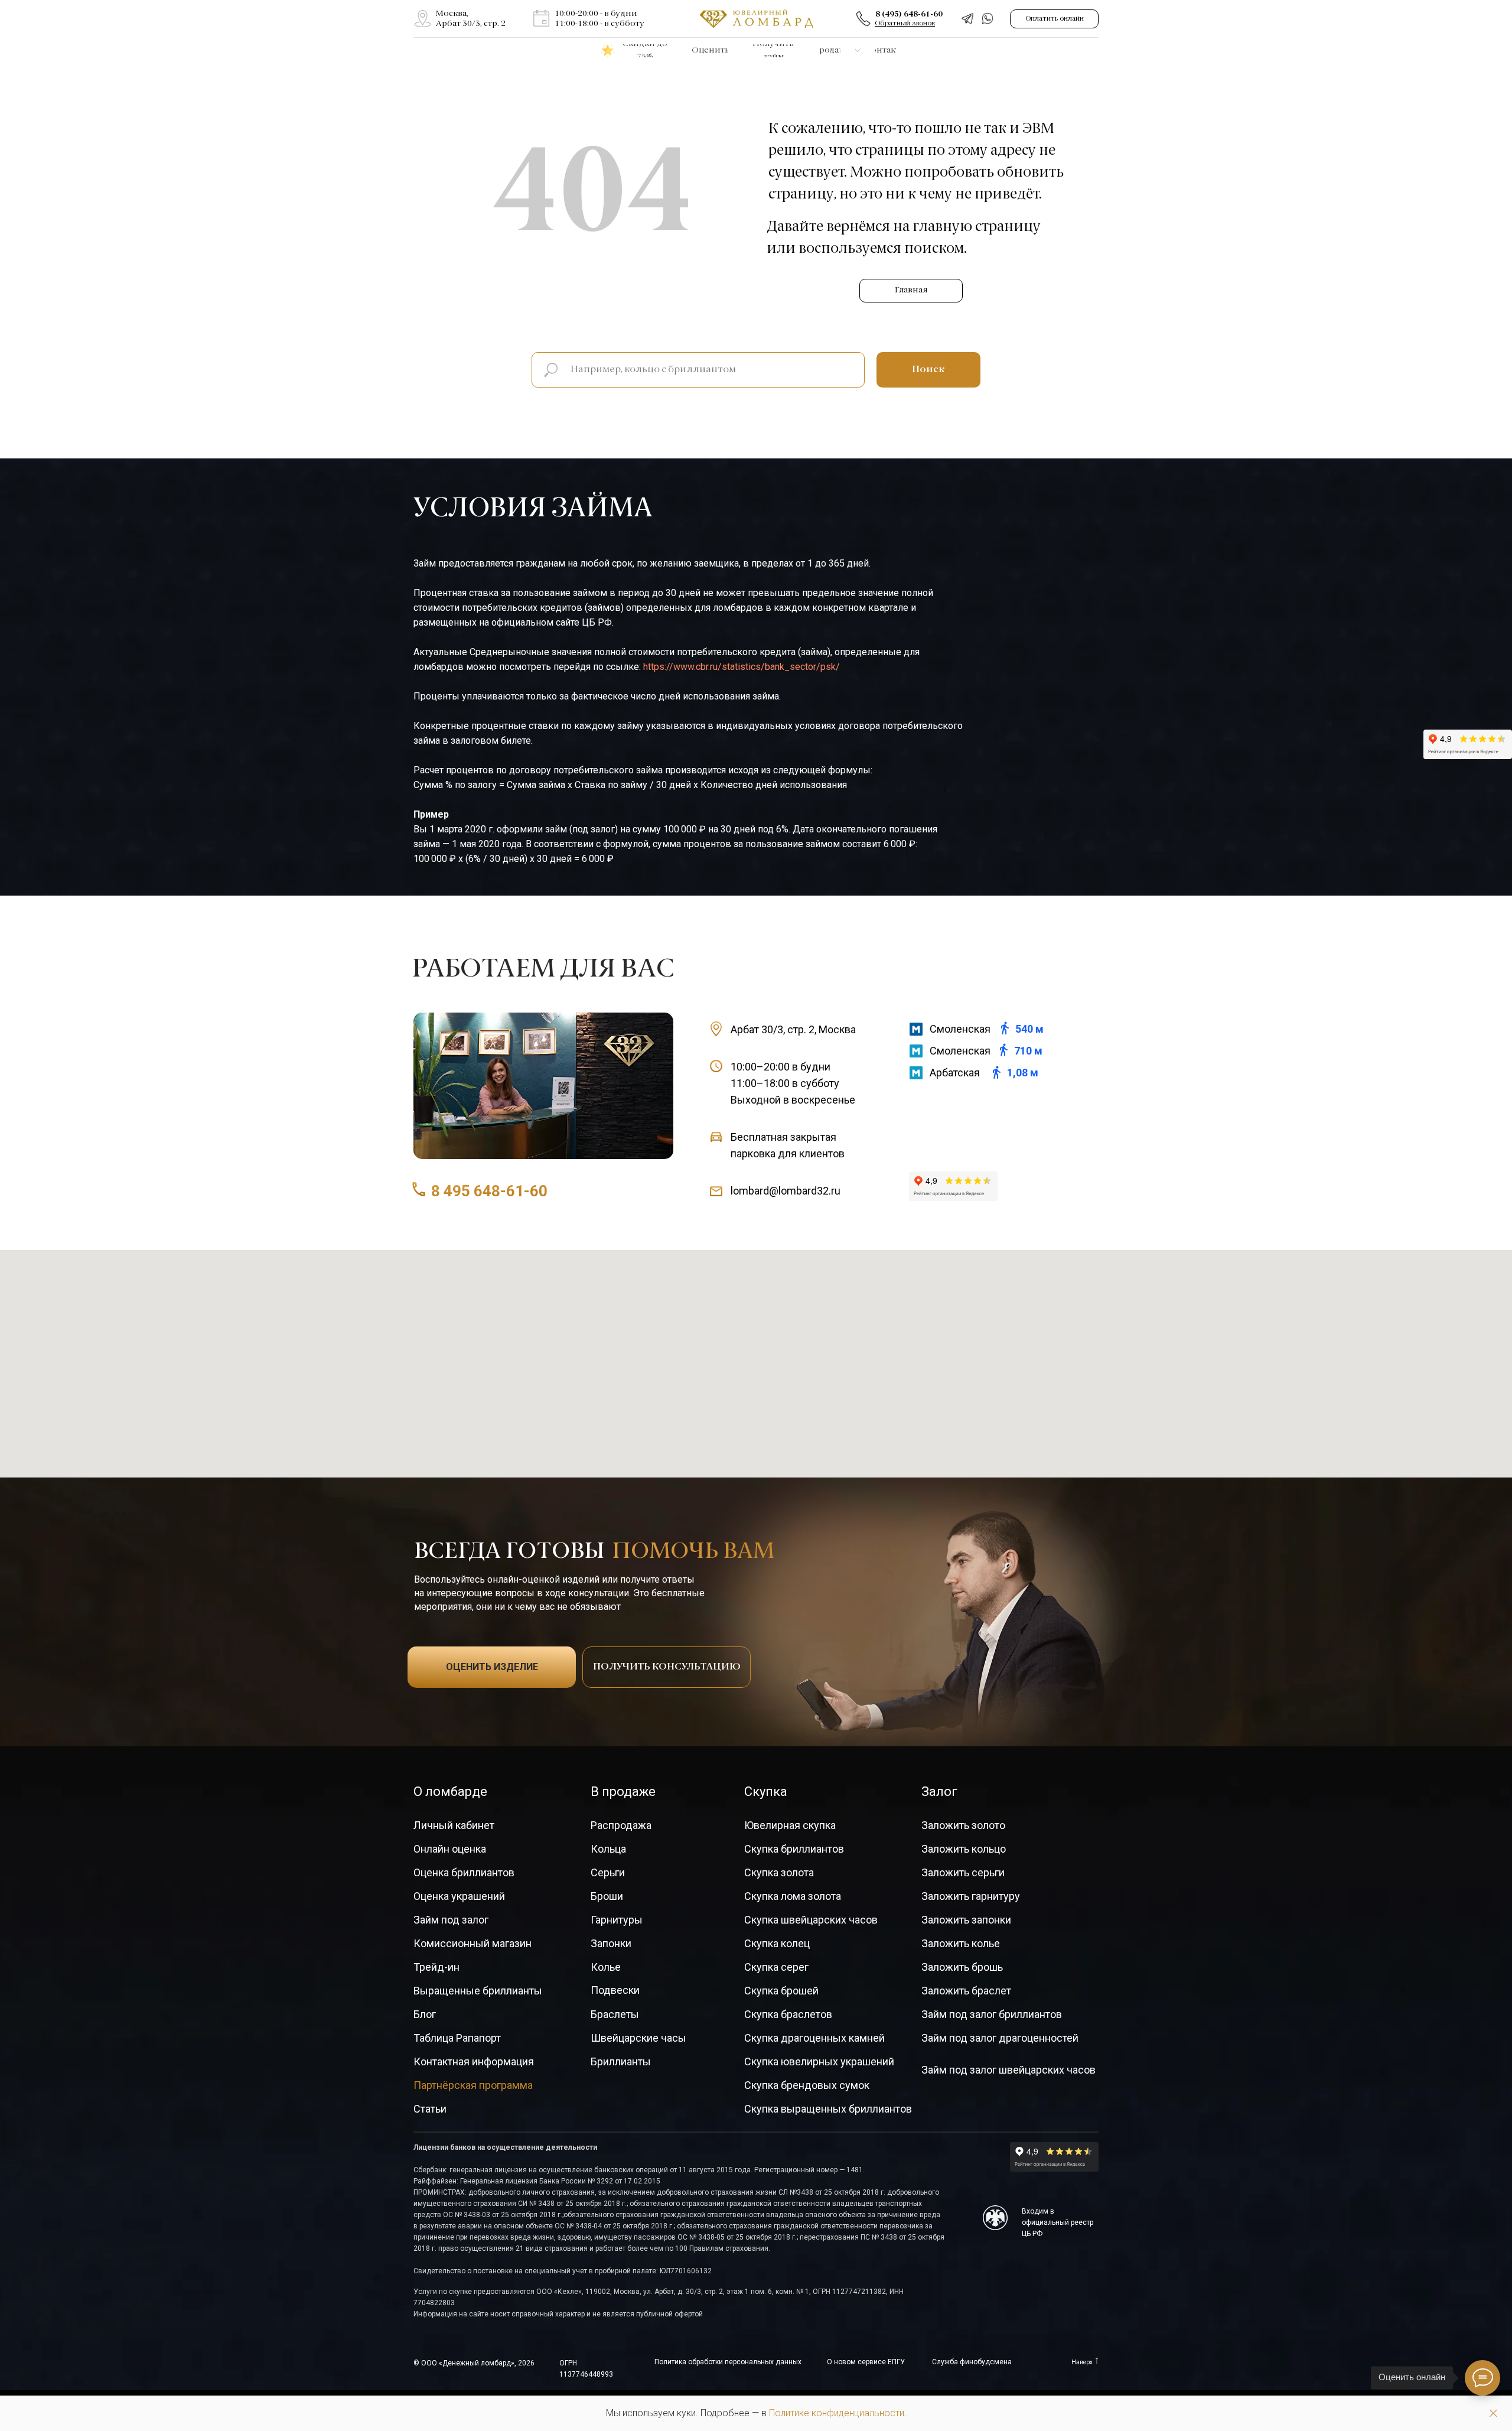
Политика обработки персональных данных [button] (728, 2362)
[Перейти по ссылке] (423, 19)
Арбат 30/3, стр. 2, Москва (793, 1029)
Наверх (1082, 2362)
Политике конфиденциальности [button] (837, 2413)
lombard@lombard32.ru (786, 1191)
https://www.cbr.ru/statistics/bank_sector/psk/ (742, 667)
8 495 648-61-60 (489, 1191)
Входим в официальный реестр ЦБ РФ (1058, 2222)
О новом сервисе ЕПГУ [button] (866, 2362)
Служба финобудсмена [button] (972, 2362)
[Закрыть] (1493, 2414)
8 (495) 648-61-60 (909, 14)
